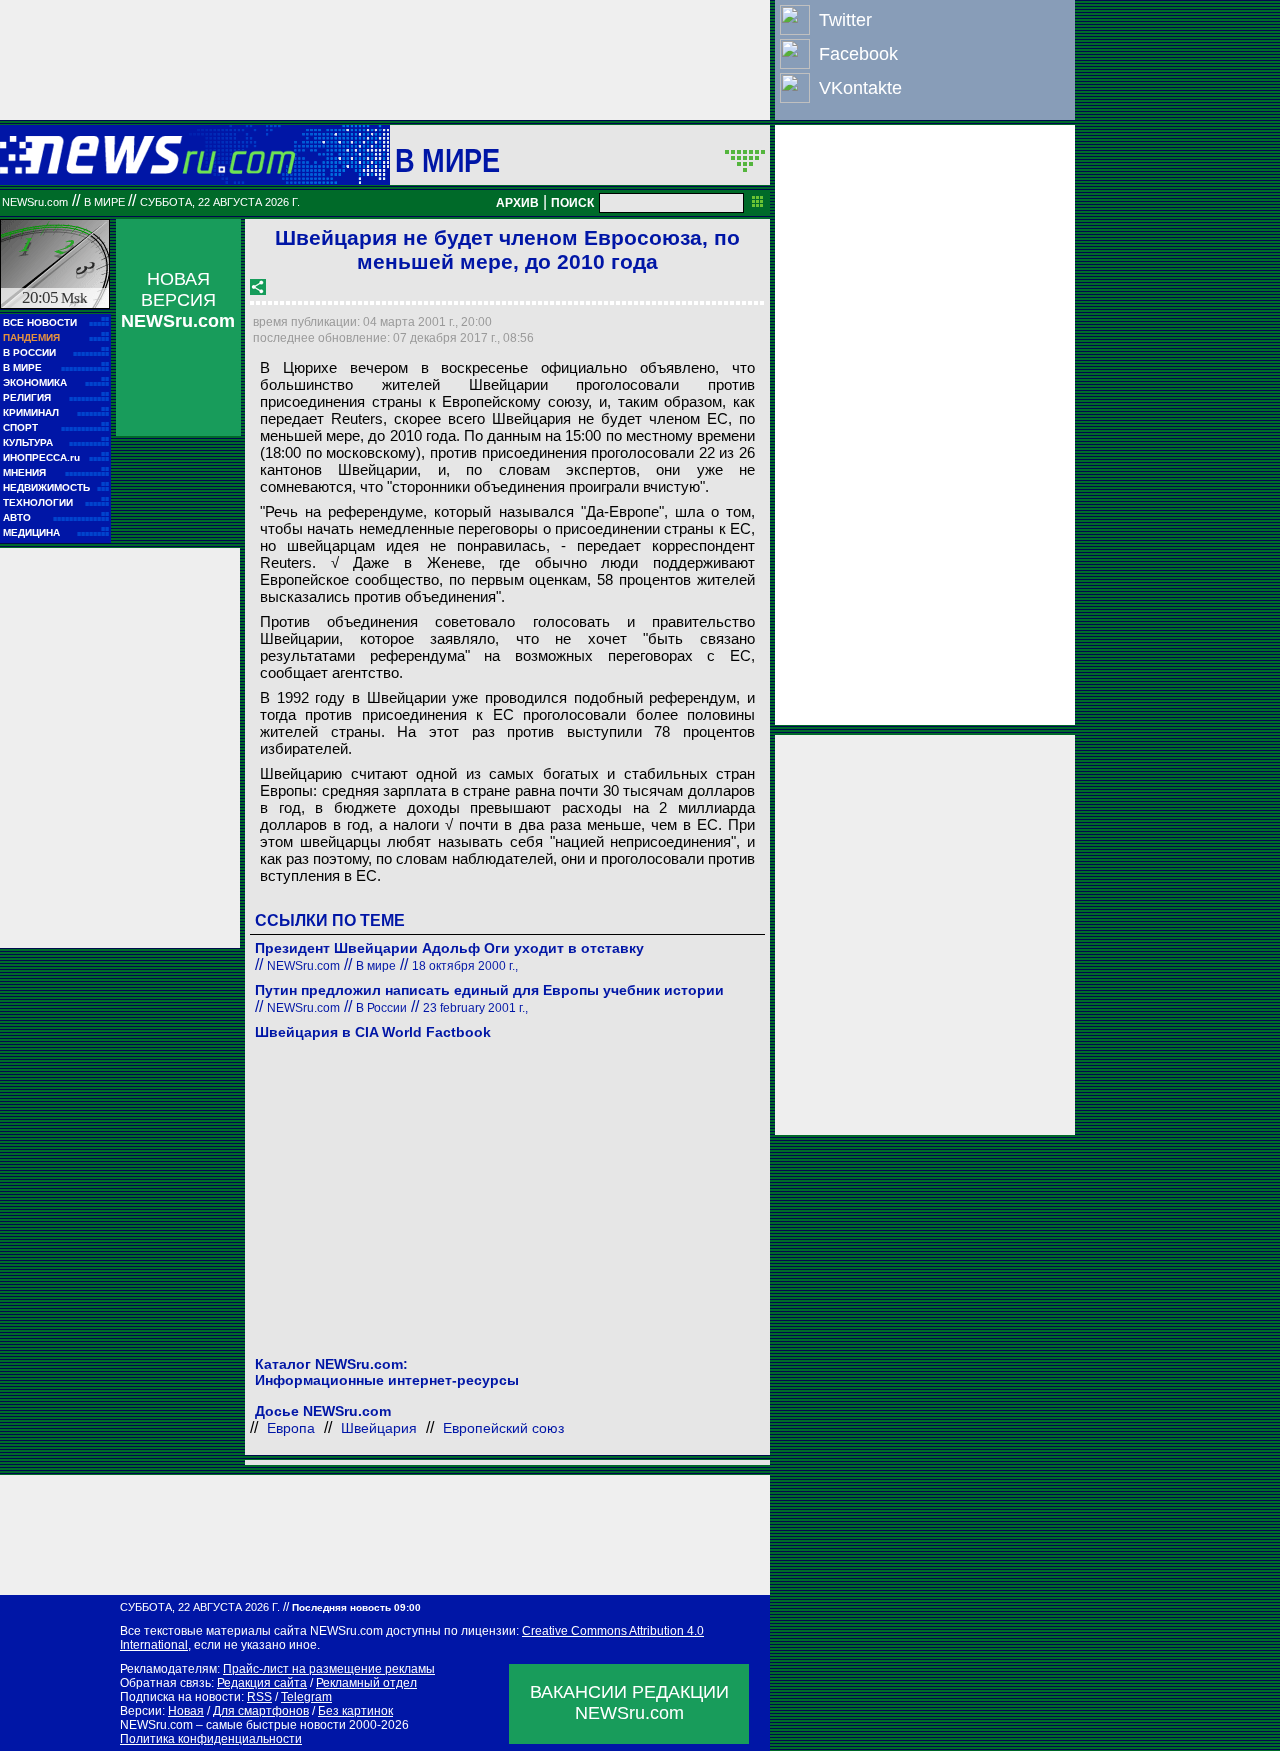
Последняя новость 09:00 (356, 1607)
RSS (259, 1697)
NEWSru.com (35, 202)
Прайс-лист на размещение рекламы (329, 1669)
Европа (291, 1428)
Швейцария (379, 1428)
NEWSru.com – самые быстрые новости (233, 1725)
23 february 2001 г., (475, 1008)
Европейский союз (503, 1428)
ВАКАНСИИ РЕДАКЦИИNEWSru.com (629, 1702)
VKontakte (860, 88)
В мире (448, 160)
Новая (186, 1711)
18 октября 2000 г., (465, 966)
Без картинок (355, 1711)
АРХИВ (517, 203)
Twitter (845, 20)
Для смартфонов (261, 1711)
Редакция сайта (262, 1683)
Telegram (306, 1697)
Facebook (858, 54)
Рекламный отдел (366, 1683)
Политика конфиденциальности (211, 1739)
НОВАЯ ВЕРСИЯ (178, 300)
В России (381, 1008)
